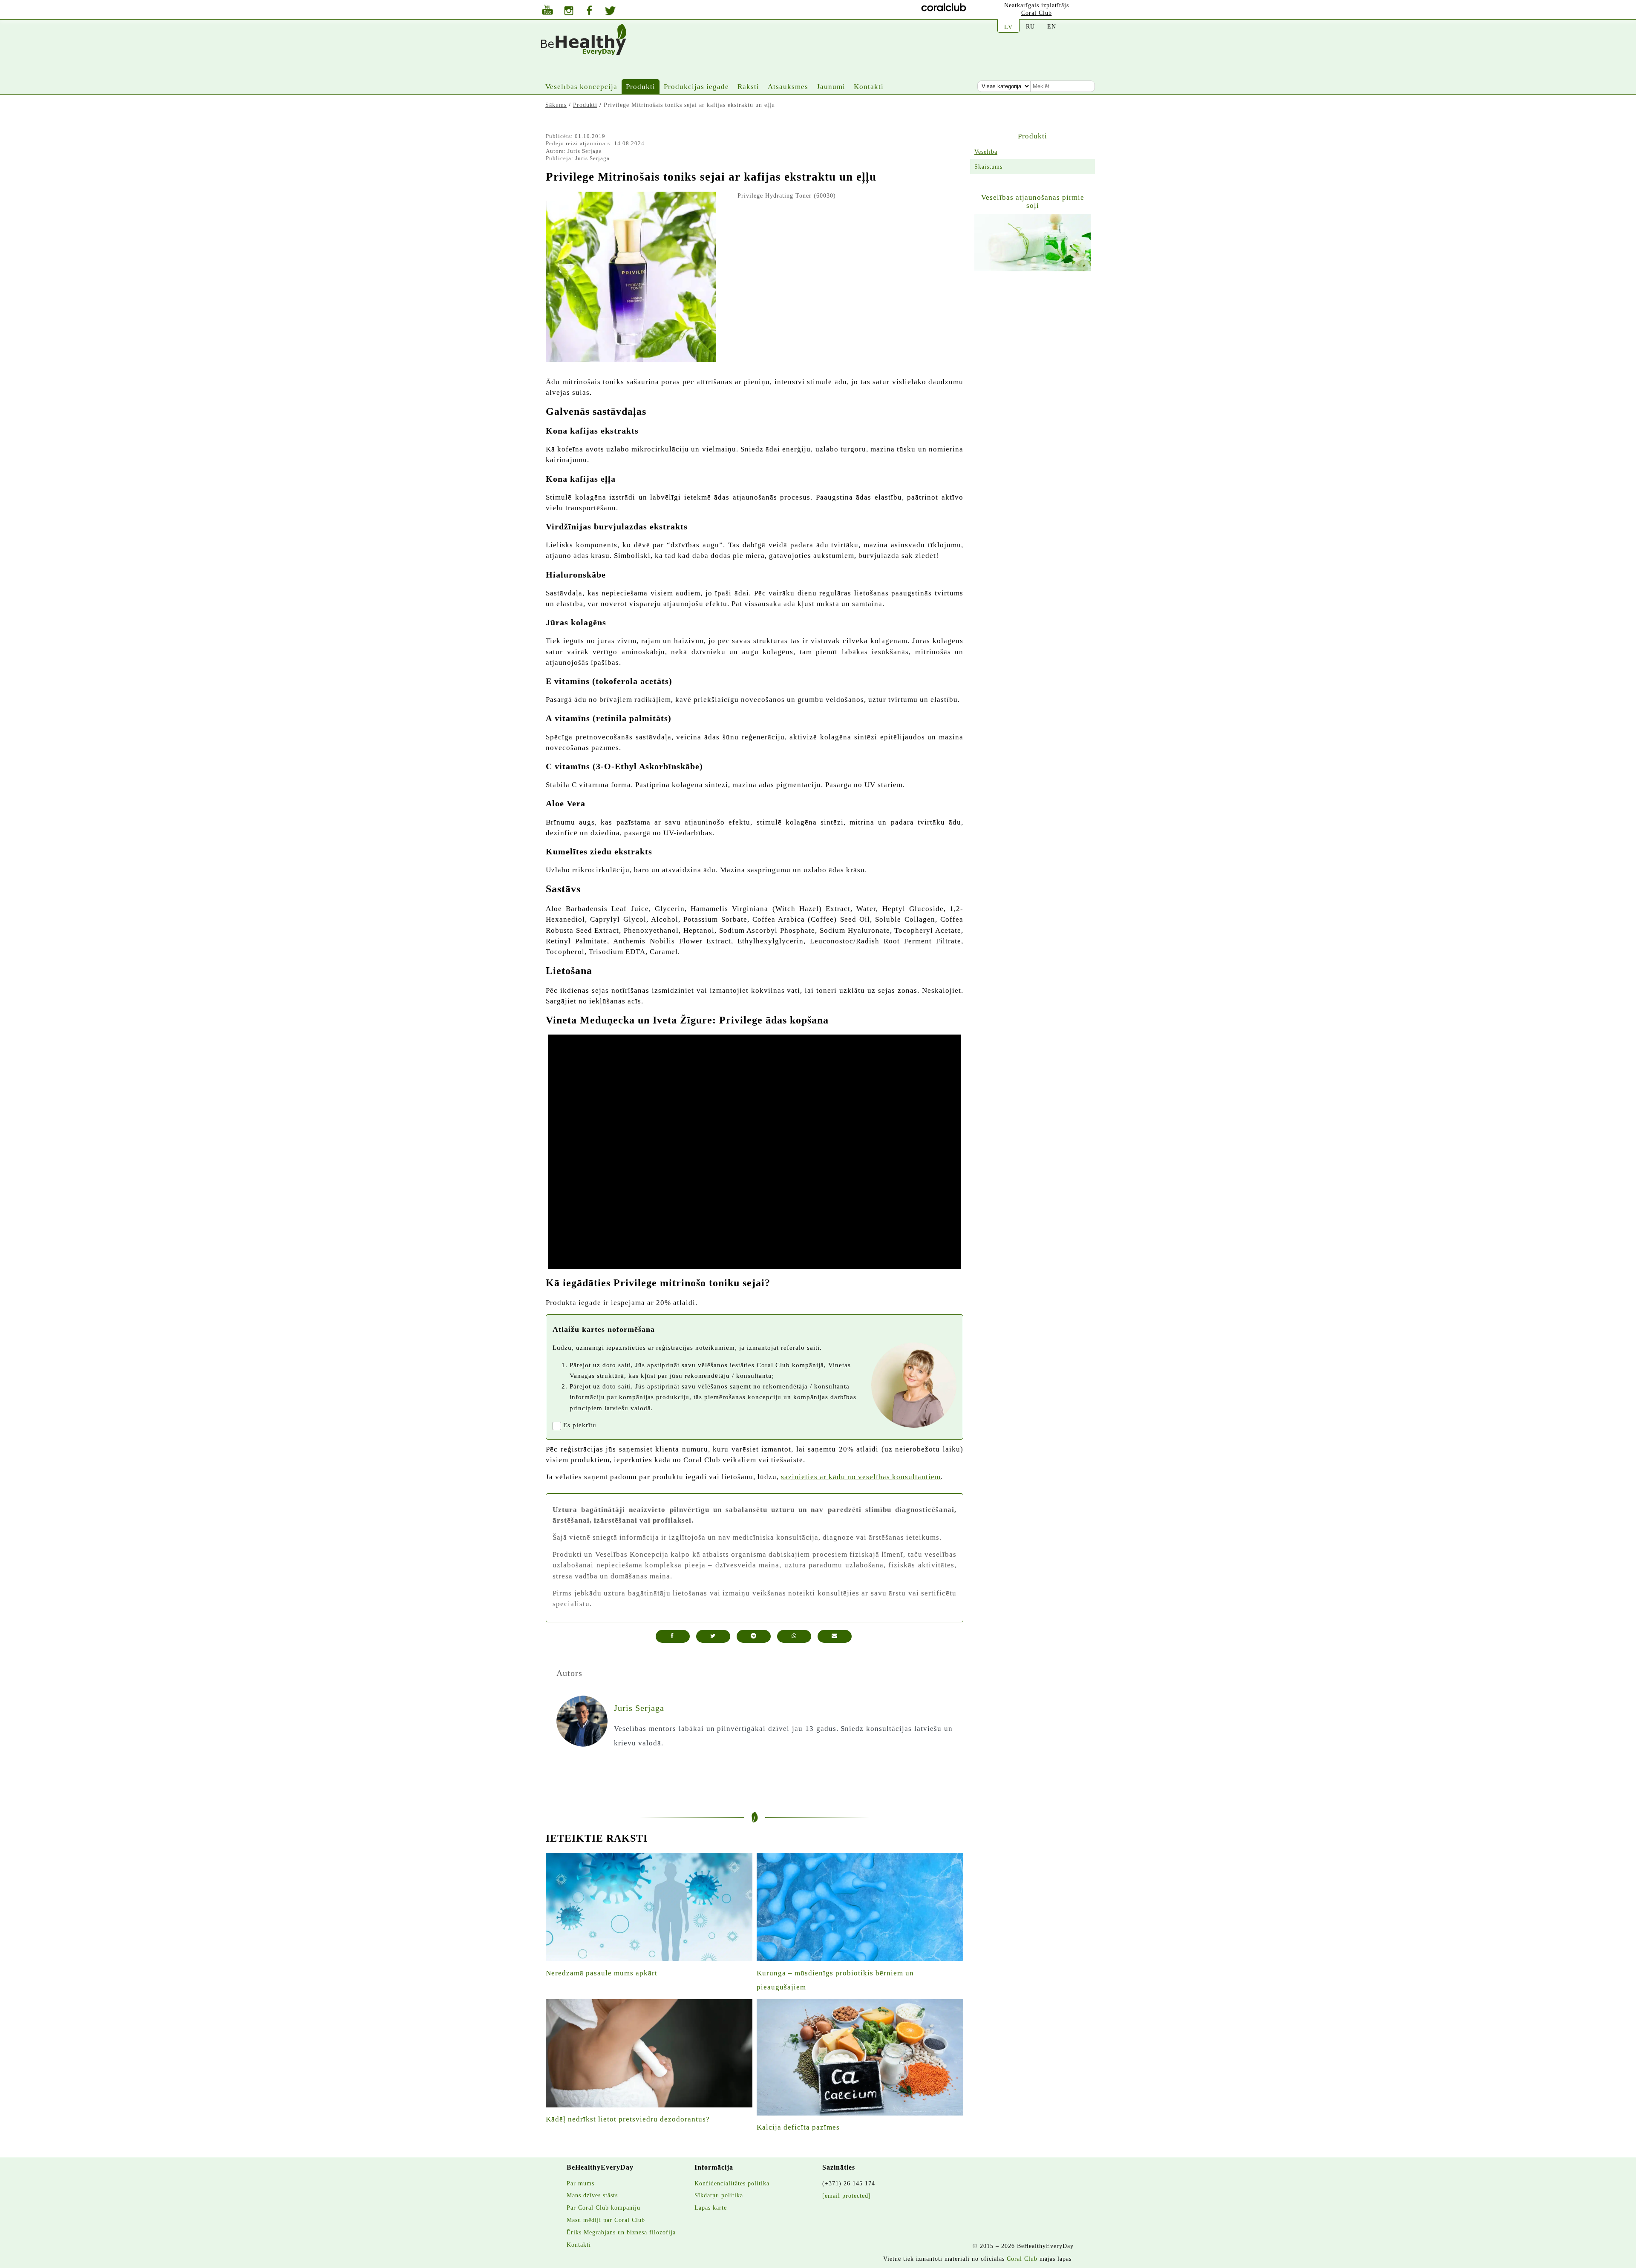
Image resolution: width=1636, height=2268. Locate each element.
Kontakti (869, 87)
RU (1030, 26)
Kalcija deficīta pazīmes (798, 2127)
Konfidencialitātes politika (732, 2183)
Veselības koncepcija (581, 87)
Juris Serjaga (585, 151)
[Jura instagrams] (569, 12)
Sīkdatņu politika (719, 2195)
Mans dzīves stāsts (592, 2195)
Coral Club (1037, 13)
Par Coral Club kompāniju (603, 2208)
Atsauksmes (788, 87)
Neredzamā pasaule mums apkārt (602, 1973)
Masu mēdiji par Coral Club (606, 2220)
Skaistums (988, 167)
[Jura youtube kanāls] (547, 11)
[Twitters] (610, 12)
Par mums (580, 2183)
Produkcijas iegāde (696, 87)
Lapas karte (711, 2208)
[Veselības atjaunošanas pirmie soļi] (1033, 243)
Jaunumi (831, 87)
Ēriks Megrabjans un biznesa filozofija (621, 2232)
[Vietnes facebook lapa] (589, 11)
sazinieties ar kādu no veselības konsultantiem (861, 1477)
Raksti (748, 87)
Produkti (641, 87)
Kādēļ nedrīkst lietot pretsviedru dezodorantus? (628, 2119)
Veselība (986, 152)
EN (1052, 26)
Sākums (556, 105)
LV (1008, 27)
